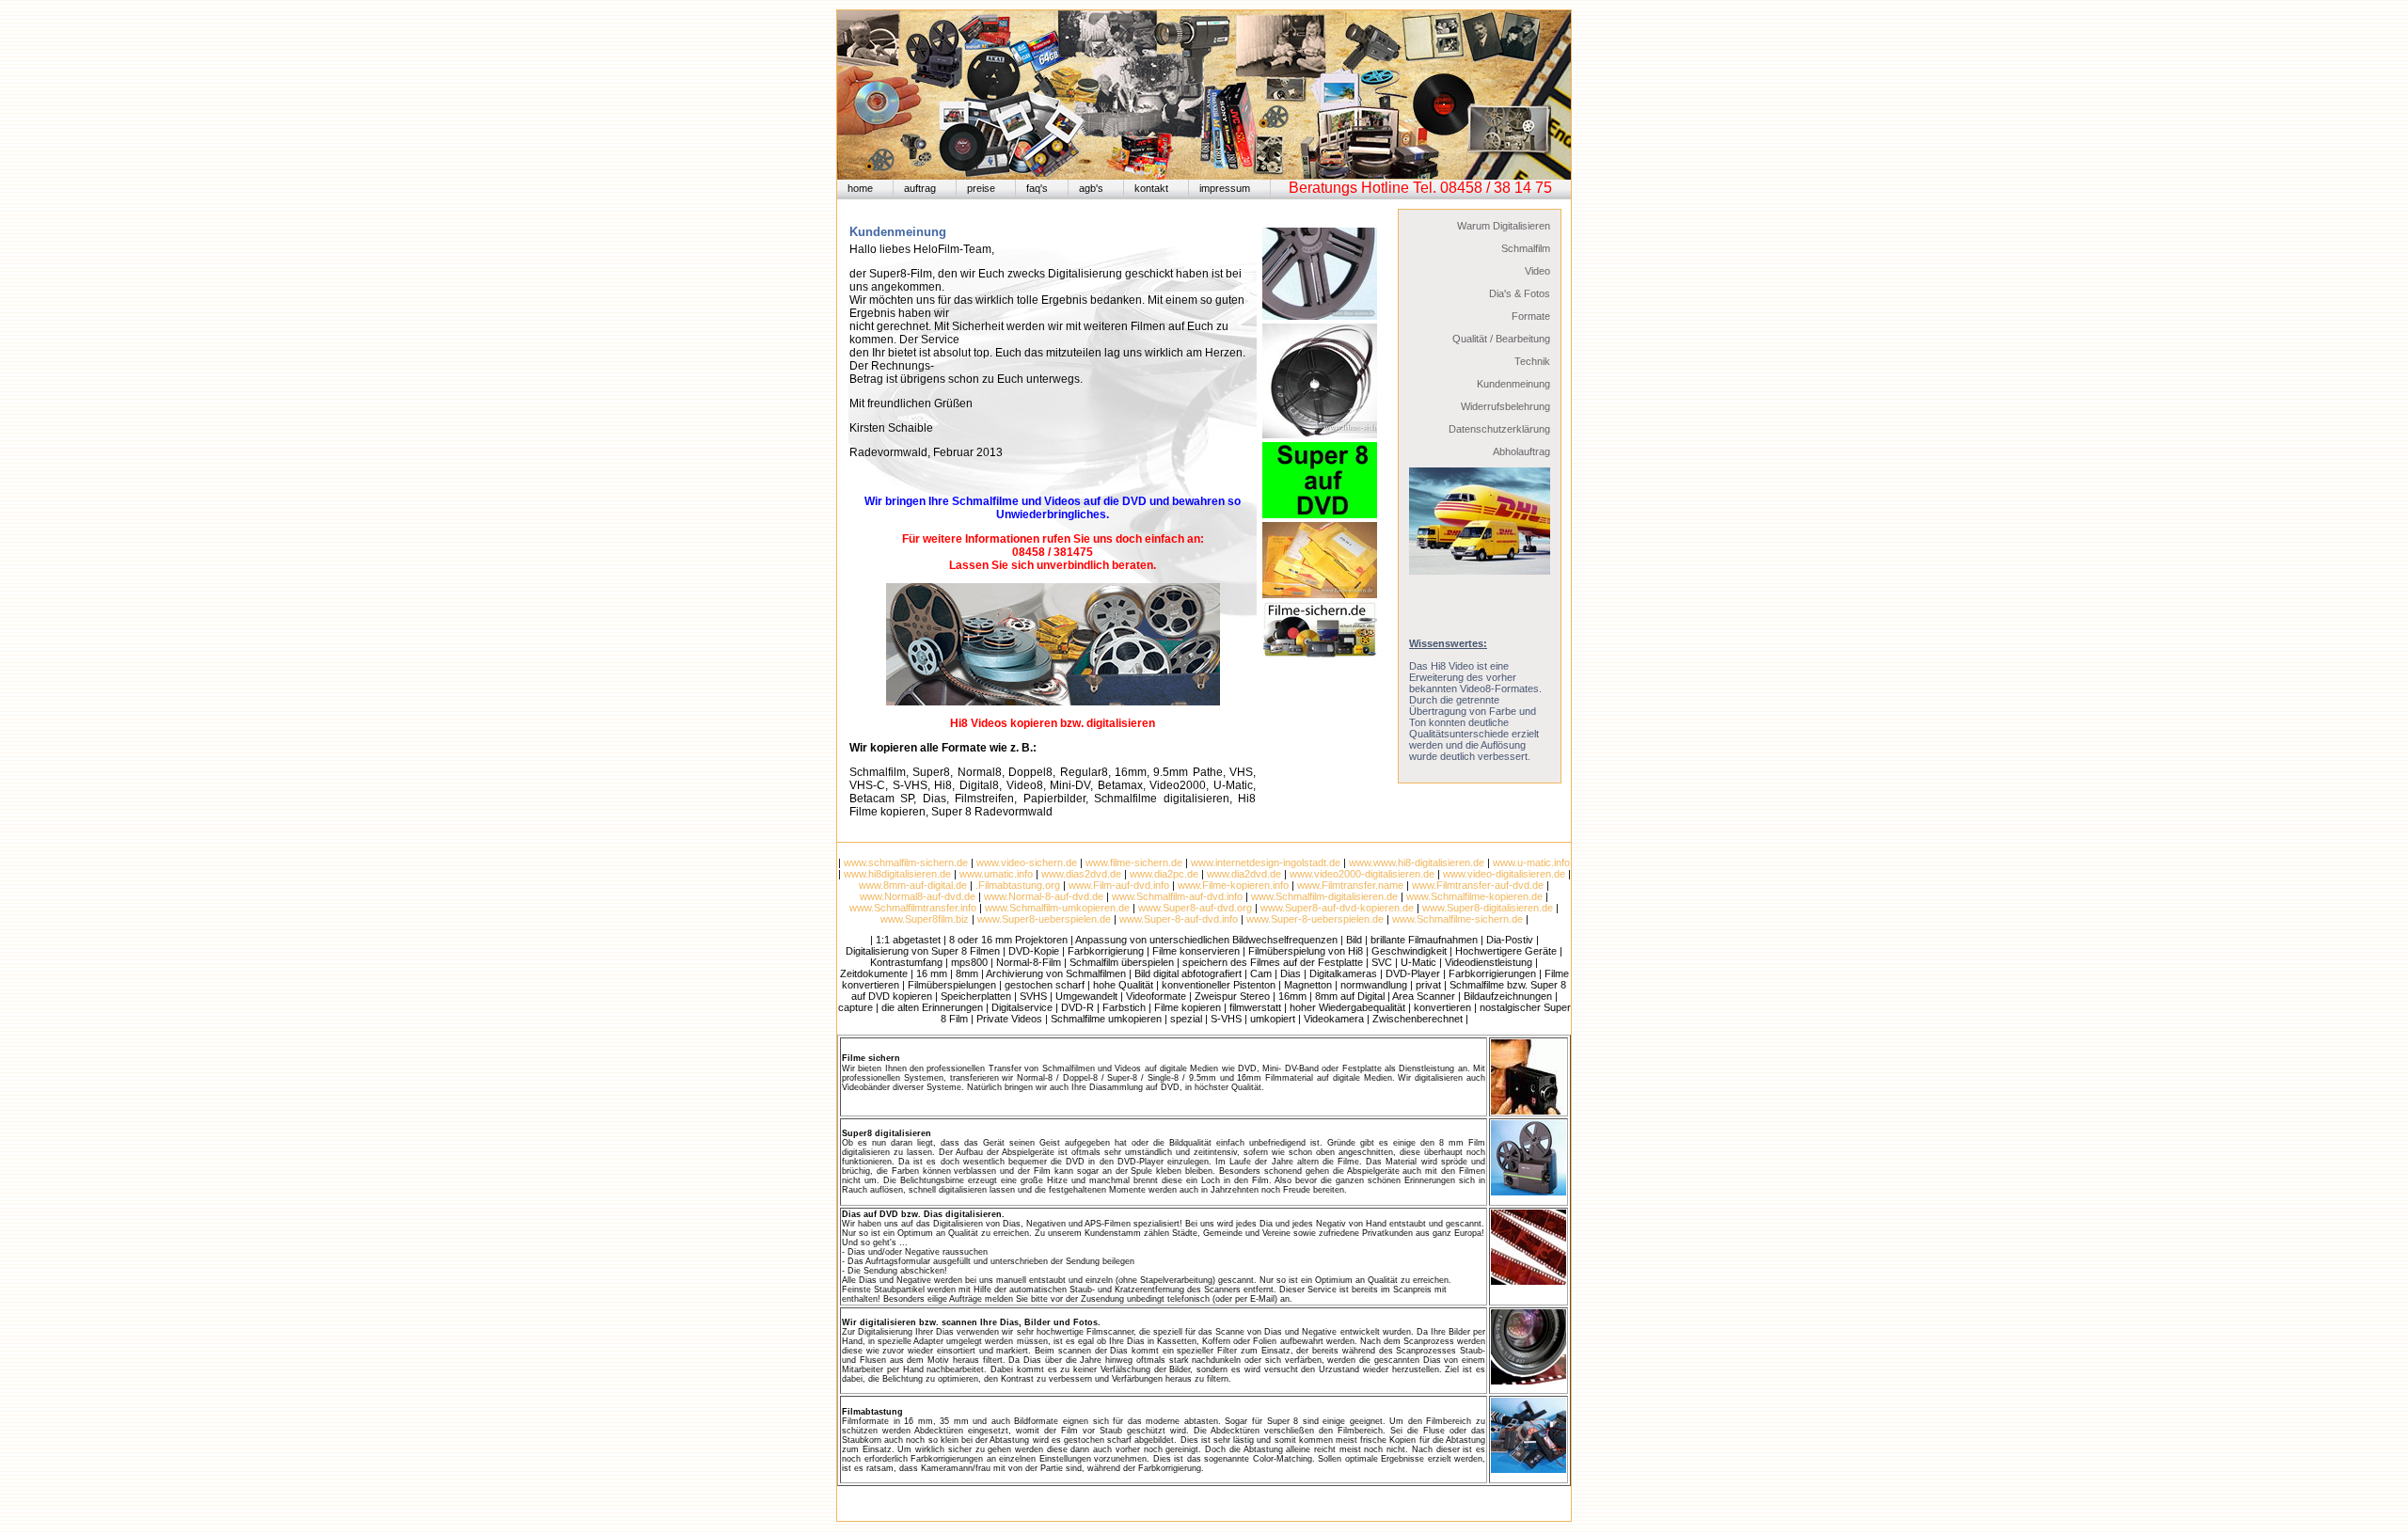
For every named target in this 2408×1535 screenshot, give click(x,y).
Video (1537, 271)
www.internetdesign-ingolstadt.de (1266, 862)
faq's (1037, 188)
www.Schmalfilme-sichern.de (1456, 919)
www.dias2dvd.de (1081, 874)
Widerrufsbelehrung (1505, 406)
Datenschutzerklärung (1499, 429)
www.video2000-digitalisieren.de (1362, 874)
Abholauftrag (1521, 451)
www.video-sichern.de (1027, 862)
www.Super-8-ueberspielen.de (1315, 919)
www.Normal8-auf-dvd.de (918, 896)
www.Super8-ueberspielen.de (1044, 919)
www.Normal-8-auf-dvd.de (1044, 896)
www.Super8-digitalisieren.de (1488, 908)
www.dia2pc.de (1164, 874)
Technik (1532, 361)
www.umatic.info (996, 874)
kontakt (1151, 188)
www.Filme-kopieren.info (1233, 885)
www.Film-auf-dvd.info (1119, 885)
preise (981, 188)
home (860, 188)
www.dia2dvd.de (1244, 874)
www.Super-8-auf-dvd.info (1179, 919)
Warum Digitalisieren (1504, 226)
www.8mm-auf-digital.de (913, 885)
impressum (1225, 188)
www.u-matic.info (1531, 862)
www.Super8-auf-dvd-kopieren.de (1337, 908)
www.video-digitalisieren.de (1504, 874)
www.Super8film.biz (925, 919)
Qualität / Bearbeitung (1501, 339)
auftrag (920, 188)
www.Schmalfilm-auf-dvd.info (1177, 896)
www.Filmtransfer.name (1350, 885)
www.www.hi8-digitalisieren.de (1417, 862)
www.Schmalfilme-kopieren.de (1474, 896)
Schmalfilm (1526, 248)
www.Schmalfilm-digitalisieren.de (1324, 896)
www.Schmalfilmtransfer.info (913, 908)
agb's (1091, 188)
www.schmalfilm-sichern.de (906, 862)
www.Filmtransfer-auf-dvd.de (1478, 885)
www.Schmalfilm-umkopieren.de (1057, 908)
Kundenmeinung (1513, 384)
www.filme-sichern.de (1134, 862)
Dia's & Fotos (1520, 293)
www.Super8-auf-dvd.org (1195, 908)
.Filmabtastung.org (1018, 885)
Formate (1531, 316)
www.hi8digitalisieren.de (897, 874)
